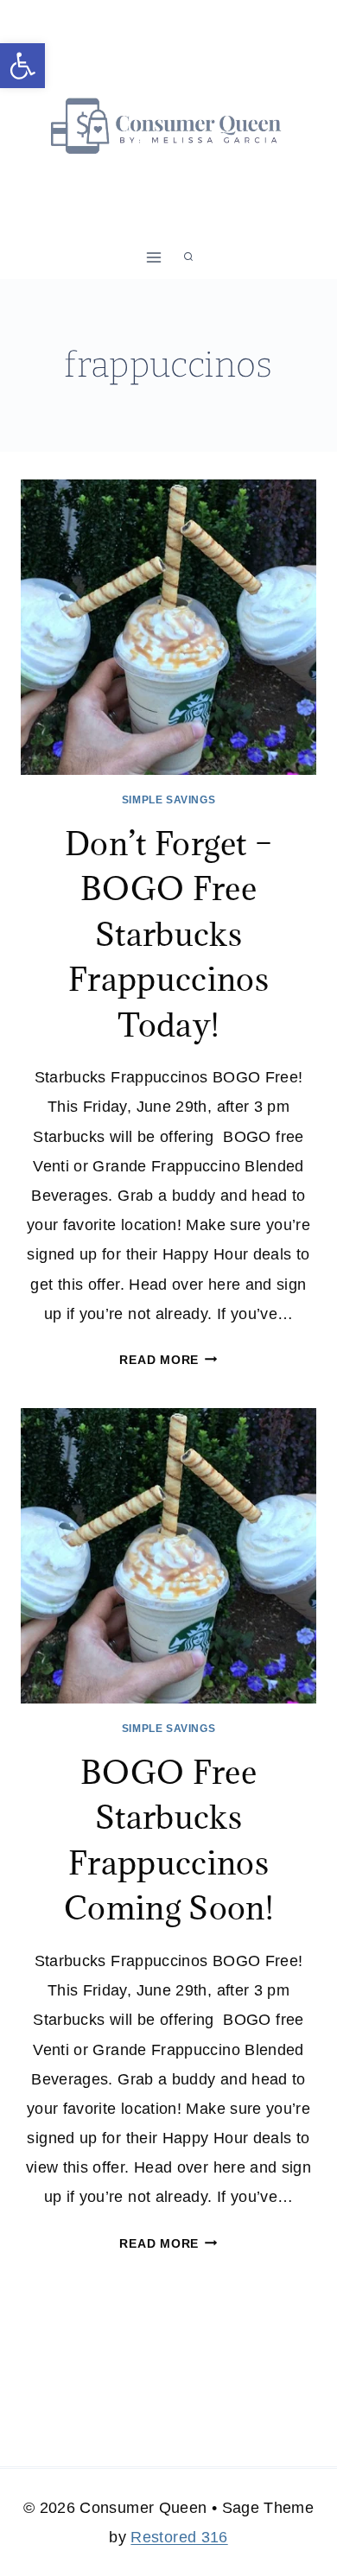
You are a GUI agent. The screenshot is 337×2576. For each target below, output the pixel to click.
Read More (168, 1360)
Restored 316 (179, 2537)
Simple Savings (168, 800)
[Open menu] (154, 257)
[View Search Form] (188, 257)
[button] (22, 66)
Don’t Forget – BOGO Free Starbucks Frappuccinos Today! (168, 934)
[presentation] (168, 627)
